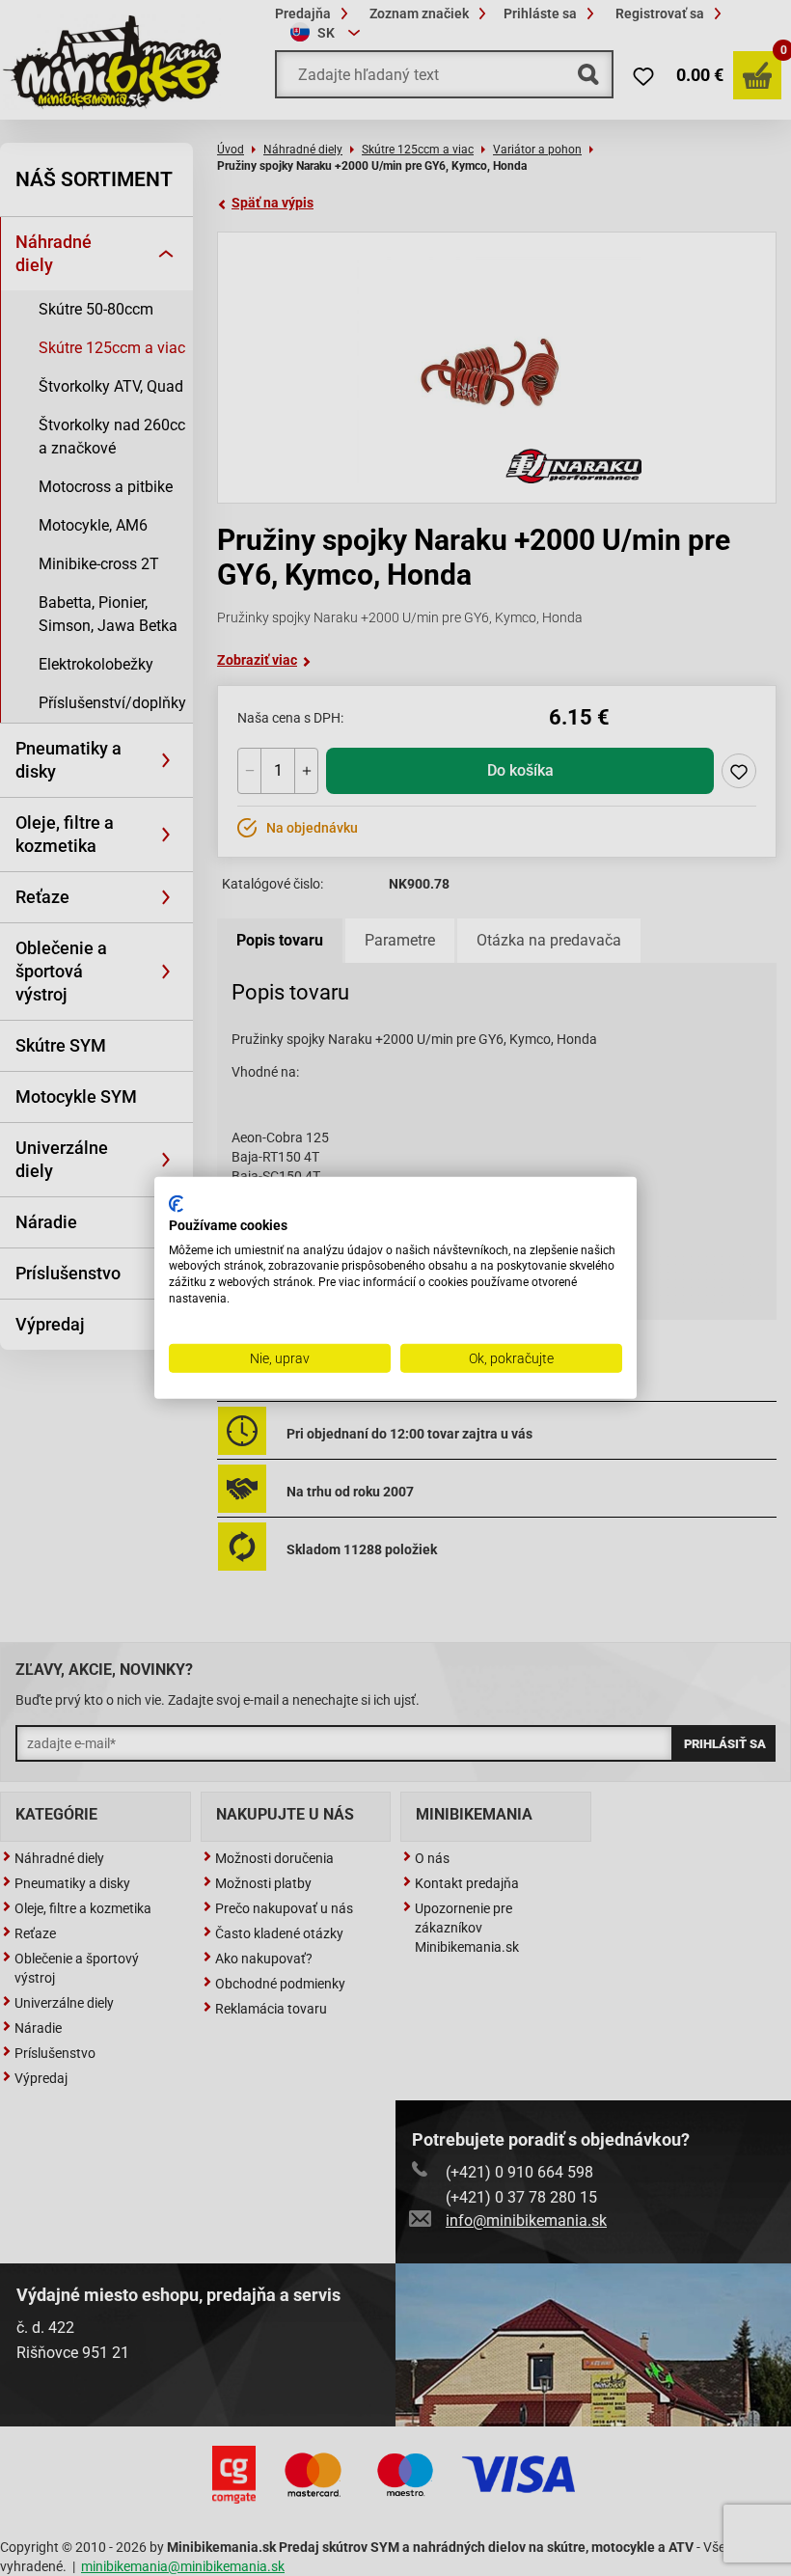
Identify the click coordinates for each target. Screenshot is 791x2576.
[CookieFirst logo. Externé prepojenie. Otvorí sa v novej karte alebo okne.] (176, 1204)
